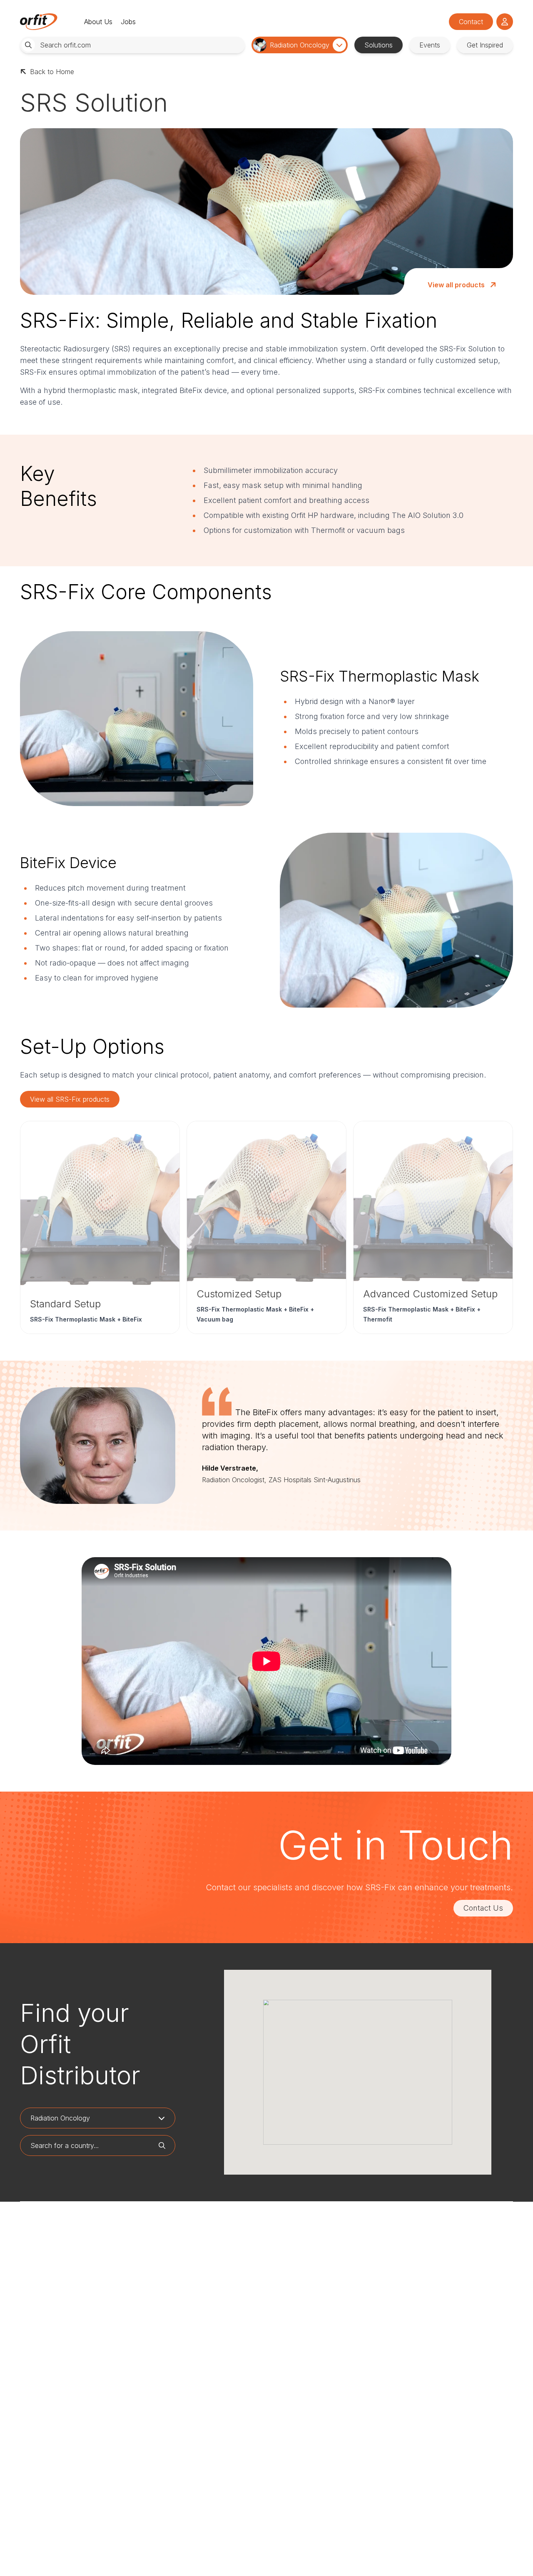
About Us (98, 22)
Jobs (128, 22)
